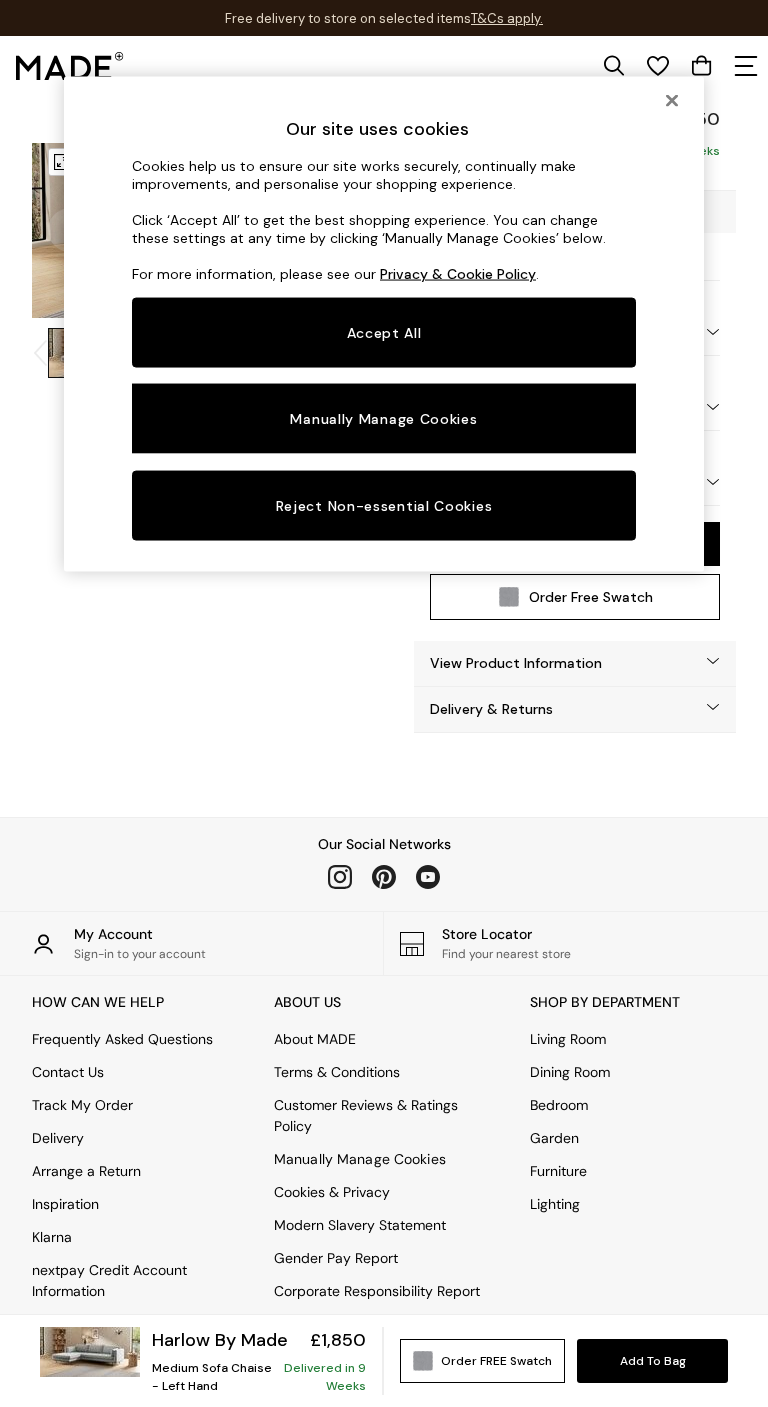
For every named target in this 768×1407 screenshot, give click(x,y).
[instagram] (340, 877)
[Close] (672, 100)
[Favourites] (658, 66)
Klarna (52, 1237)
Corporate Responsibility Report (377, 1291)
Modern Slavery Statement (360, 1225)
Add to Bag (653, 1361)
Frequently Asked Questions (122, 1039)
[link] (614, 66)
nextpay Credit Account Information (109, 1280)
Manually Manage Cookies (360, 1159)
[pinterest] (384, 877)
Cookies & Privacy (332, 1192)
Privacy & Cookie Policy (458, 273)
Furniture (558, 1171)
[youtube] (428, 877)
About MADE (315, 1039)
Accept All (384, 332)
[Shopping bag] (702, 66)
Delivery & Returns (491, 709)
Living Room (568, 1039)
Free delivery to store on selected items (348, 18)
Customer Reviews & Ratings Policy (366, 1115)
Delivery (58, 1138)
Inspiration (65, 1204)
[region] (384, 324)
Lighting (555, 1204)
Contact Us (68, 1072)
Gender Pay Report (336, 1258)
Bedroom (559, 1105)
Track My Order (82, 1105)
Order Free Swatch (591, 597)
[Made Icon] (70, 66)
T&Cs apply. (507, 18)
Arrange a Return (86, 1171)
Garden (554, 1138)
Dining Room (570, 1072)
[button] (575, 663)
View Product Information (516, 663)
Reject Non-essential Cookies (384, 506)
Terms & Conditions (337, 1072)
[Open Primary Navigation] (746, 66)
